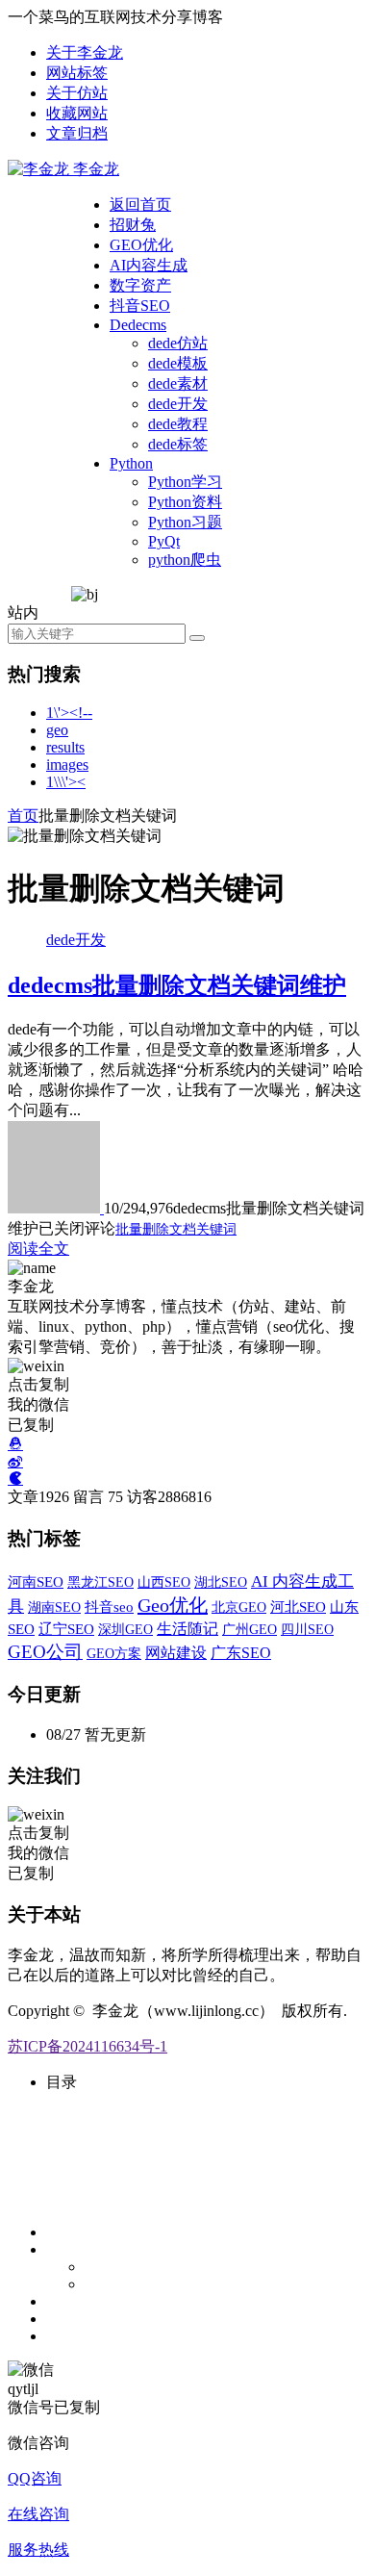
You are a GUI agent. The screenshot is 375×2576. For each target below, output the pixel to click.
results (65, 747)
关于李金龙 (85, 52)
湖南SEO (54, 1607)
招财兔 (133, 225)
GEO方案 (114, 1653)
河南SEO (36, 1582)
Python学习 (185, 482)
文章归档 (77, 133)
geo (57, 730)
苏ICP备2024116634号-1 (87, 2046)
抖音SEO (140, 306)
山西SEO (164, 1582)
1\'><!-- (69, 713)
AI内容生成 (149, 265)
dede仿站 (178, 343)
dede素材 (178, 383)
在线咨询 (38, 2514)
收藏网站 (77, 113)
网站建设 (176, 1653)
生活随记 (187, 1629)
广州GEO (250, 1629)
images (67, 765)
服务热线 (38, 2550)
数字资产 (140, 285)
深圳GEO (125, 1629)
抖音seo (109, 1607)
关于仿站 (77, 93)
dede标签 (178, 444)
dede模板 (178, 363)
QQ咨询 (35, 2478)
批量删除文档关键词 (176, 1229)
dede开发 (178, 404)
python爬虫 (185, 560)
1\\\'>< (66, 782)
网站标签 (77, 73)
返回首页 (140, 204)
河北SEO (298, 1607)
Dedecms (138, 325)
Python (131, 463)
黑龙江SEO (100, 1582)
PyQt (164, 541)
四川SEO (307, 1629)
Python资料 (185, 502)
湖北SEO (221, 1582)
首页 (23, 816)
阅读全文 (38, 1249)
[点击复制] (15, 1444)
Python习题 (185, 522)
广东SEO (241, 1653)
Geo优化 (173, 1605)
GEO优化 (141, 245)
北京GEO (239, 1607)
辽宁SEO (66, 1629)
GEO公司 (45, 1652)
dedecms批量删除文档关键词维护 (177, 985)
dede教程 (178, 424)
